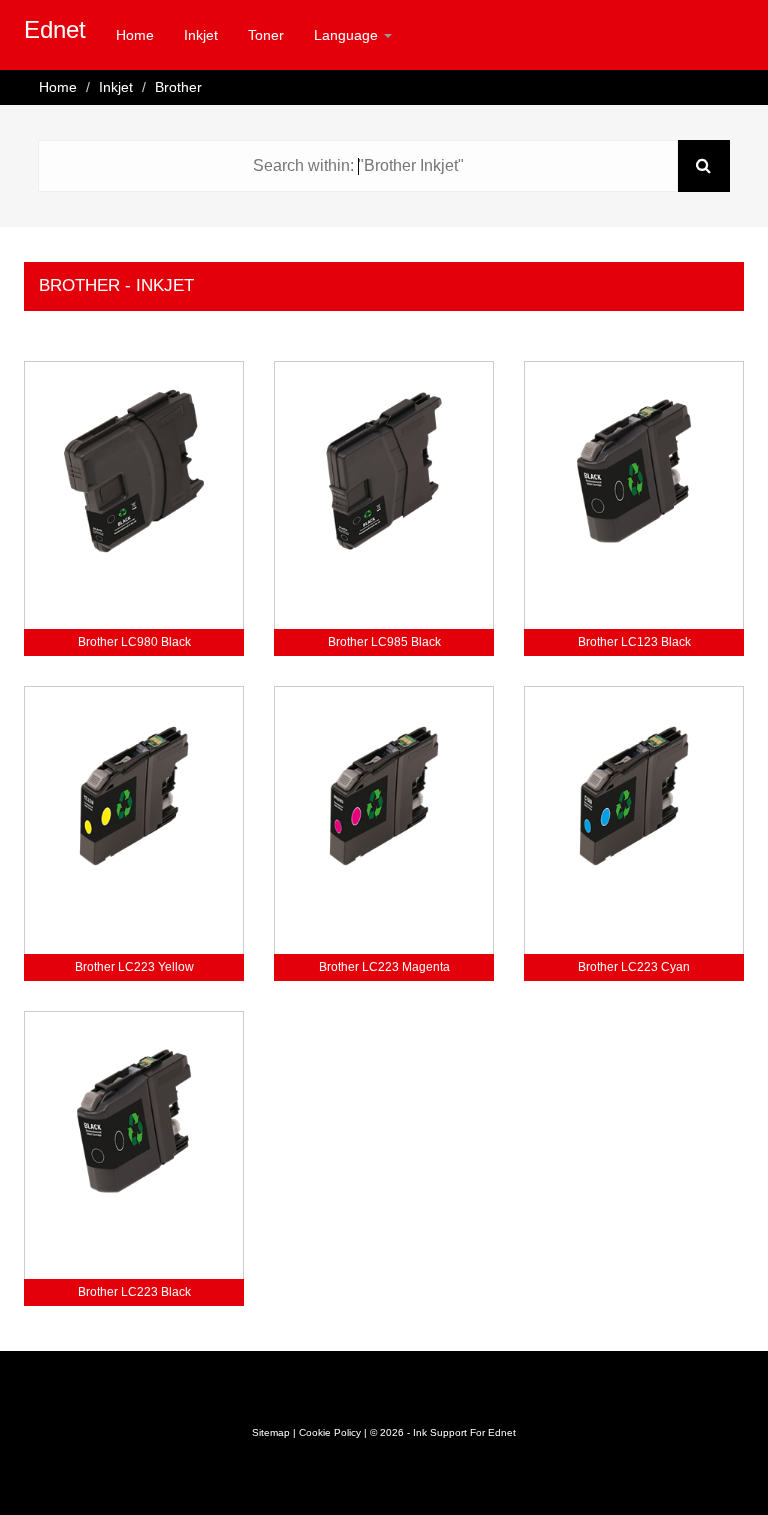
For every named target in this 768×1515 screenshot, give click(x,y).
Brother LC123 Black (634, 642)
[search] (704, 166)
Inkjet (201, 35)
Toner (266, 35)
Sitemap (271, 1432)
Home (135, 35)
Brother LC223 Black (134, 1292)
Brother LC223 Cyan (634, 967)
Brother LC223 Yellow (134, 967)
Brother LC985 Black (384, 642)
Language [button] (348, 35)
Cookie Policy (330, 1432)
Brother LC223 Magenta (384, 967)
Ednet (55, 29)
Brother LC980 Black (134, 642)
